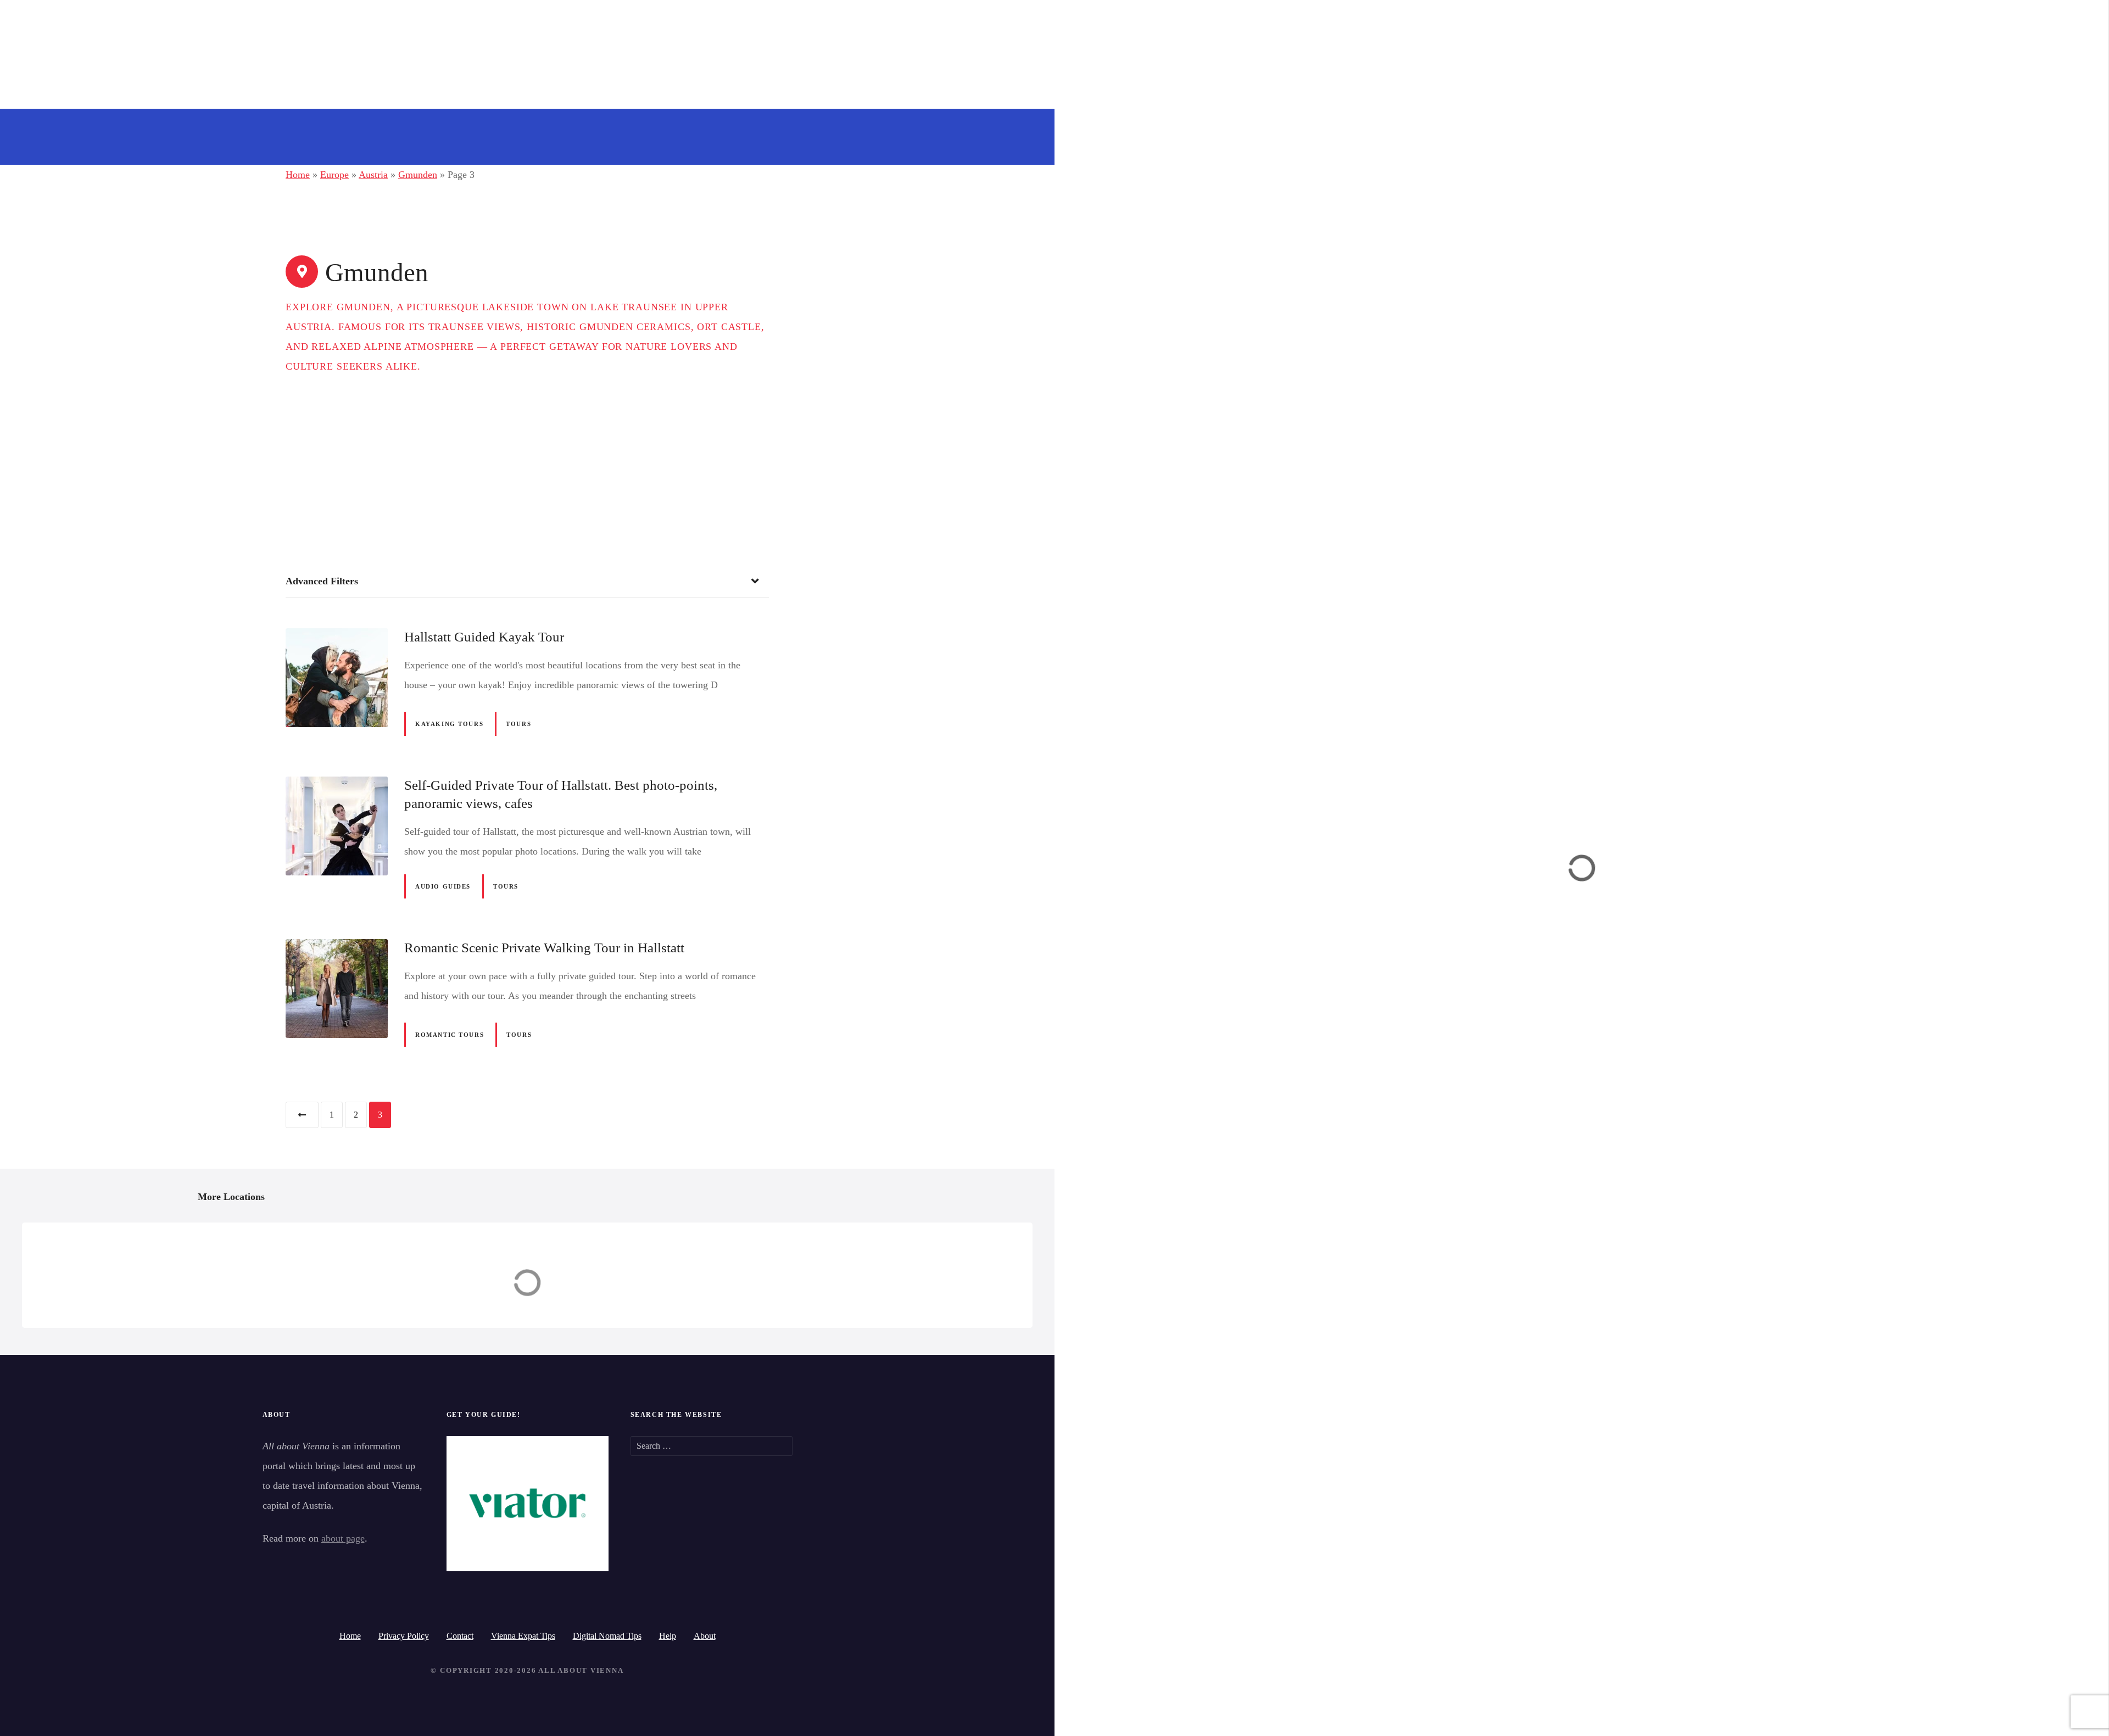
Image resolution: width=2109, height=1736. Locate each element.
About (705, 1636)
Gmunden (418, 175)
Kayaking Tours (449, 724)
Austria (373, 175)
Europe (334, 175)
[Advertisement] (527, 459)
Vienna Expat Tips (523, 1636)
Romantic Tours (450, 1035)
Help (668, 1636)
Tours (518, 724)
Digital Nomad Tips (607, 1636)
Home (298, 175)
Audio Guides (443, 886)
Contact (460, 1636)
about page (343, 1538)
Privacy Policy (404, 1636)
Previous (302, 1115)
